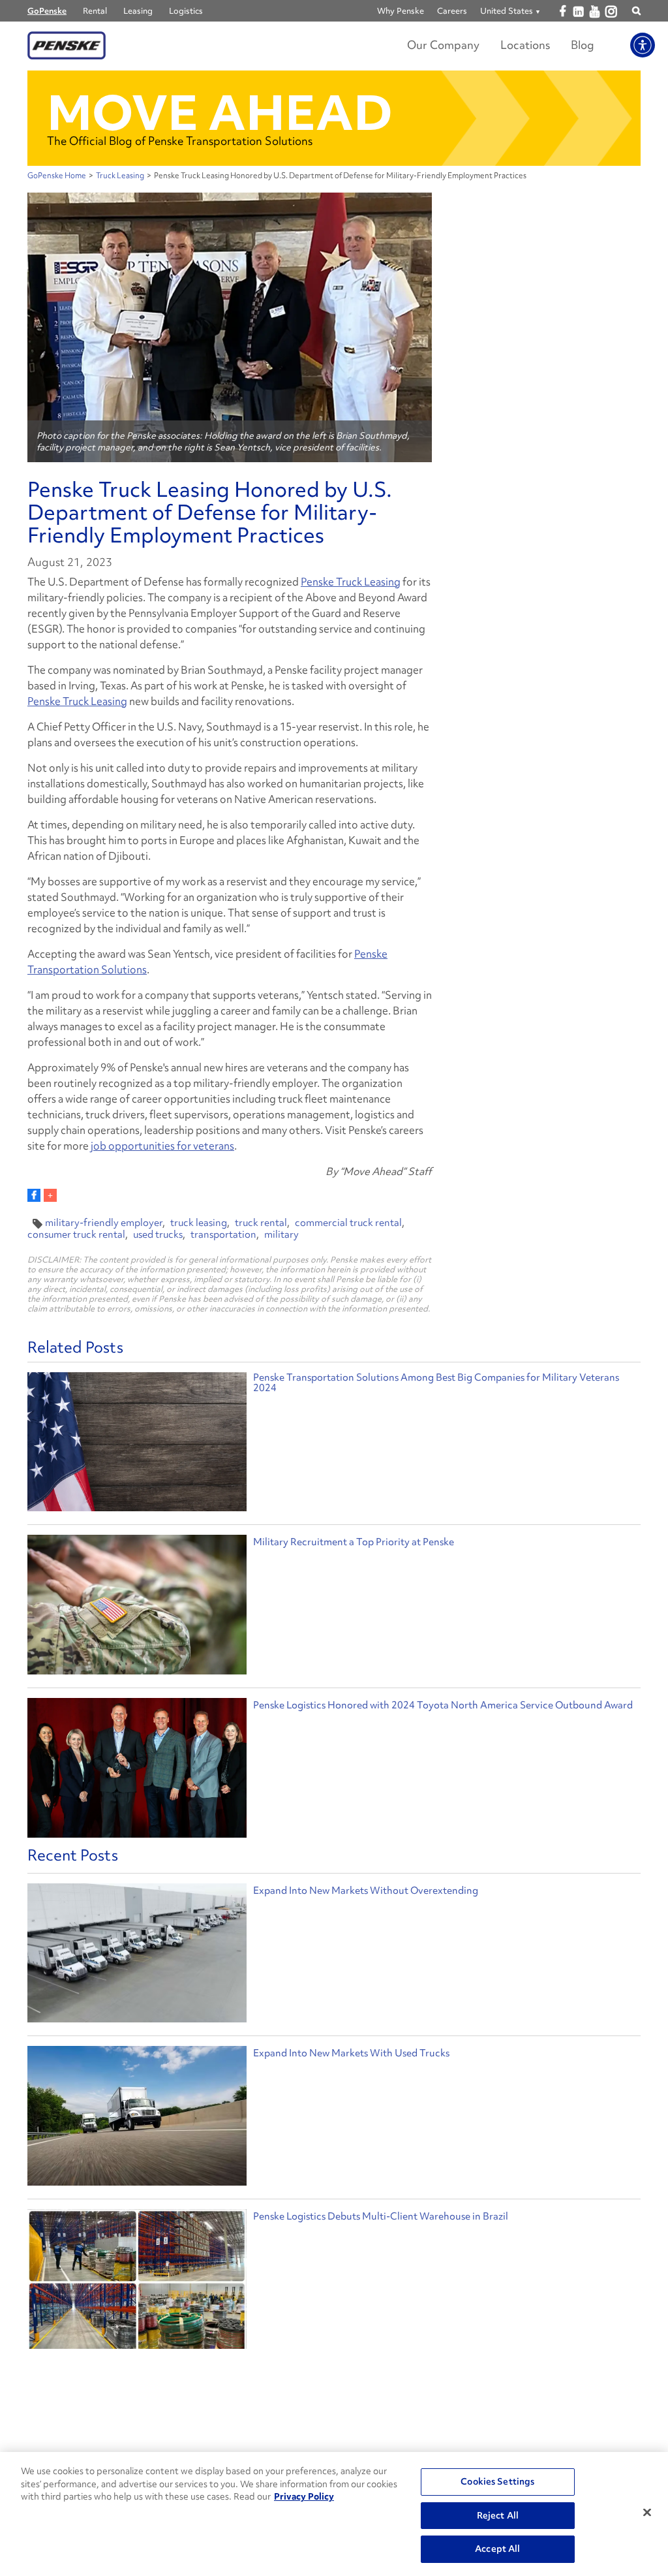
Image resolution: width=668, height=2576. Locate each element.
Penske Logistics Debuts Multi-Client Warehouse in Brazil (381, 2216)
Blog (583, 45)
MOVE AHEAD (220, 113)
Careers (452, 11)
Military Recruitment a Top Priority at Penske (354, 1542)
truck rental (261, 1223)
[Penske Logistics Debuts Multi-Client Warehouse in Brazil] (137, 2282)
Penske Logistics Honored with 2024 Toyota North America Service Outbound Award (443, 1705)
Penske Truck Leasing (351, 582)
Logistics (186, 11)
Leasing (138, 11)
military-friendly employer (104, 1223)
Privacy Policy (304, 2496)
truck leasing (199, 1223)
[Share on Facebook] (34, 1195)
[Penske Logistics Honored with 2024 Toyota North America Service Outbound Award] (137, 1769)
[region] (334, 2514)
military (281, 1234)
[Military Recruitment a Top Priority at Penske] (137, 1606)
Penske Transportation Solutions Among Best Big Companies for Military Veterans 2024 (436, 1383)
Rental (95, 11)
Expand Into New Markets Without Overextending (366, 1891)
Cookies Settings (497, 2481)
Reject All (498, 2515)
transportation (223, 1234)
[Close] (647, 2513)
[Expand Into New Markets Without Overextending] (137, 1956)
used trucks (158, 1234)
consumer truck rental (76, 1234)
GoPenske (47, 11)
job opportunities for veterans (162, 1146)
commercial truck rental (348, 1223)
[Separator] (50, 1195)
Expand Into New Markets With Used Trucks (351, 2053)
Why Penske (401, 11)
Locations (525, 45)
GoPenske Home (57, 176)
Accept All (497, 2549)
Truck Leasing (120, 176)
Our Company (443, 45)
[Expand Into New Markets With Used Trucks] (137, 2119)
